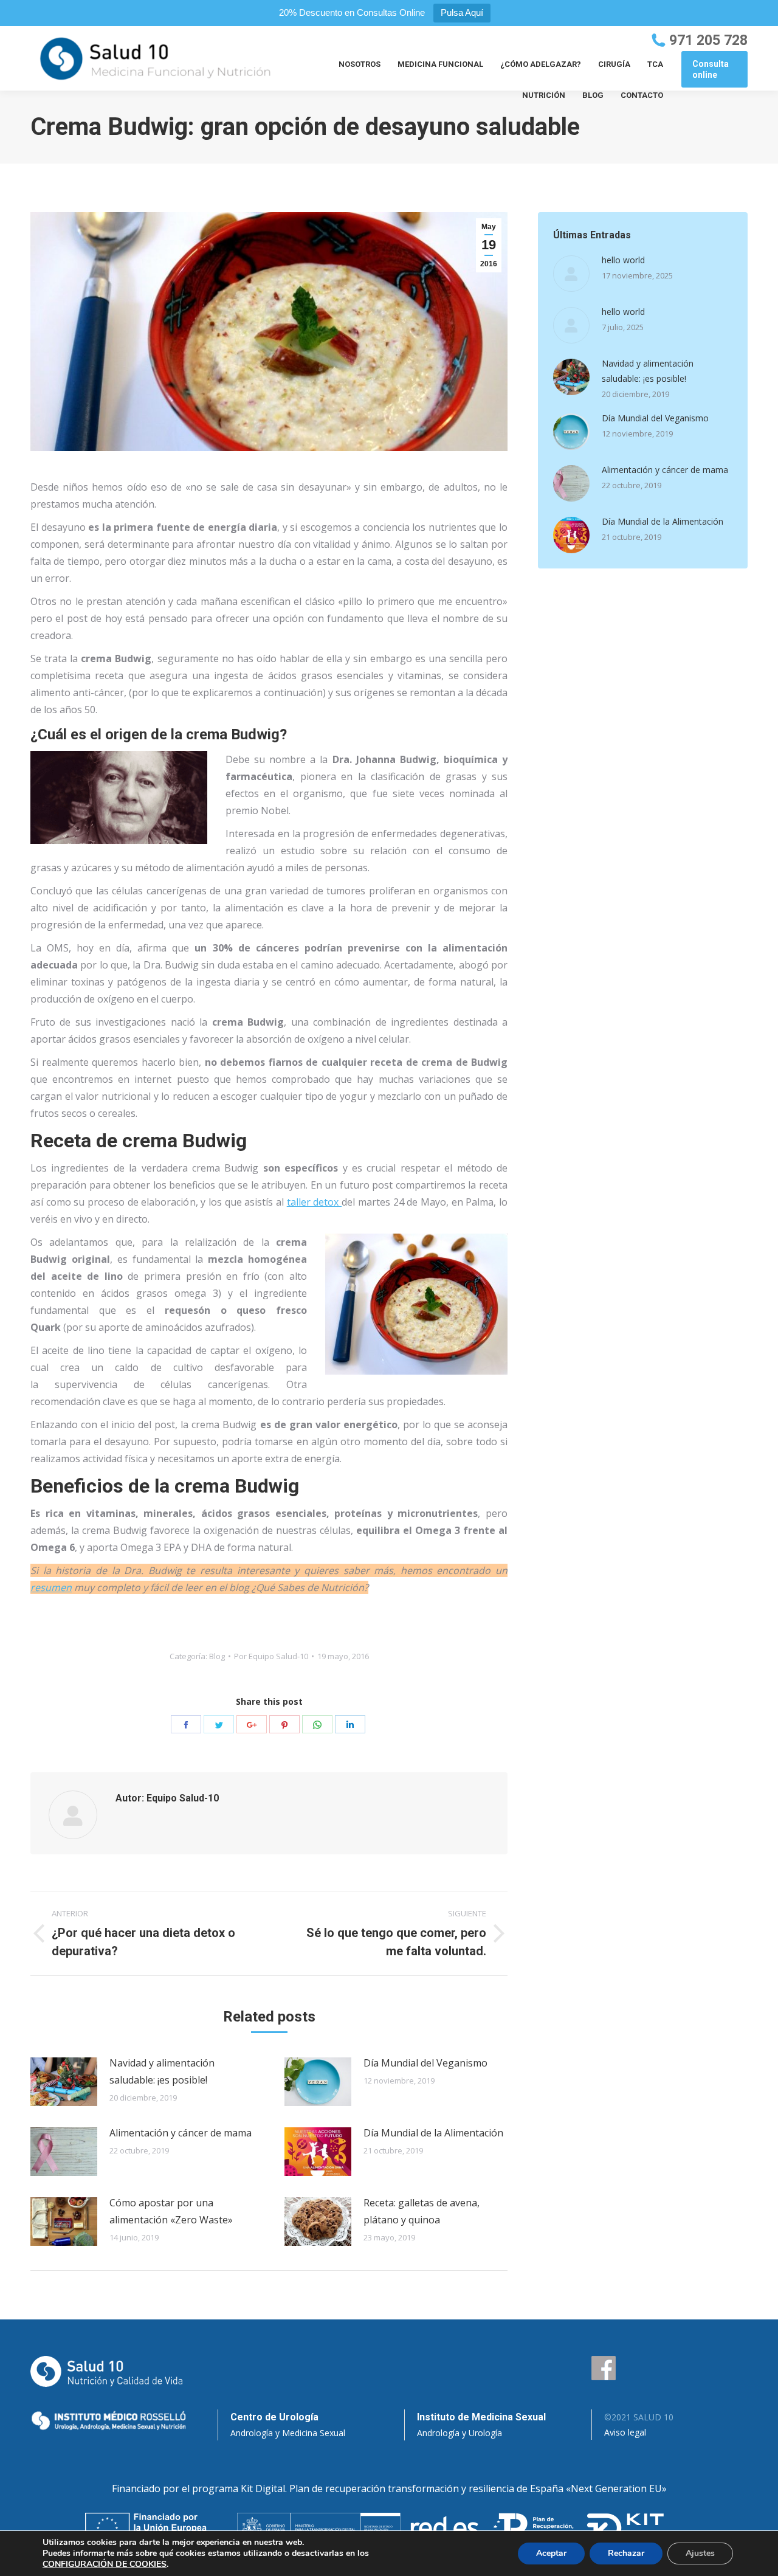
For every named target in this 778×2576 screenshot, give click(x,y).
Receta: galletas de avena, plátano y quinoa (422, 2211)
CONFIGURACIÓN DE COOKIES (105, 2564)
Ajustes (700, 2553)
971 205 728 (708, 40)
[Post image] (64, 2082)
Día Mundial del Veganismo (425, 2063)
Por (271, 1656)
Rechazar (626, 2553)
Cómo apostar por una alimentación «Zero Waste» (171, 2211)
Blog (217, 1656)
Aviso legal (625, 2432)
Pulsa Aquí (462, 12)
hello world (623, 260)
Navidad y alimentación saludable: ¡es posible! (162, 2071)
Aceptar (551, 2553)
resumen (51, 1587)
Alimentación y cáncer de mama (181, 2133)
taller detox (314, 1202)
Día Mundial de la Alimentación (433, 2133)
